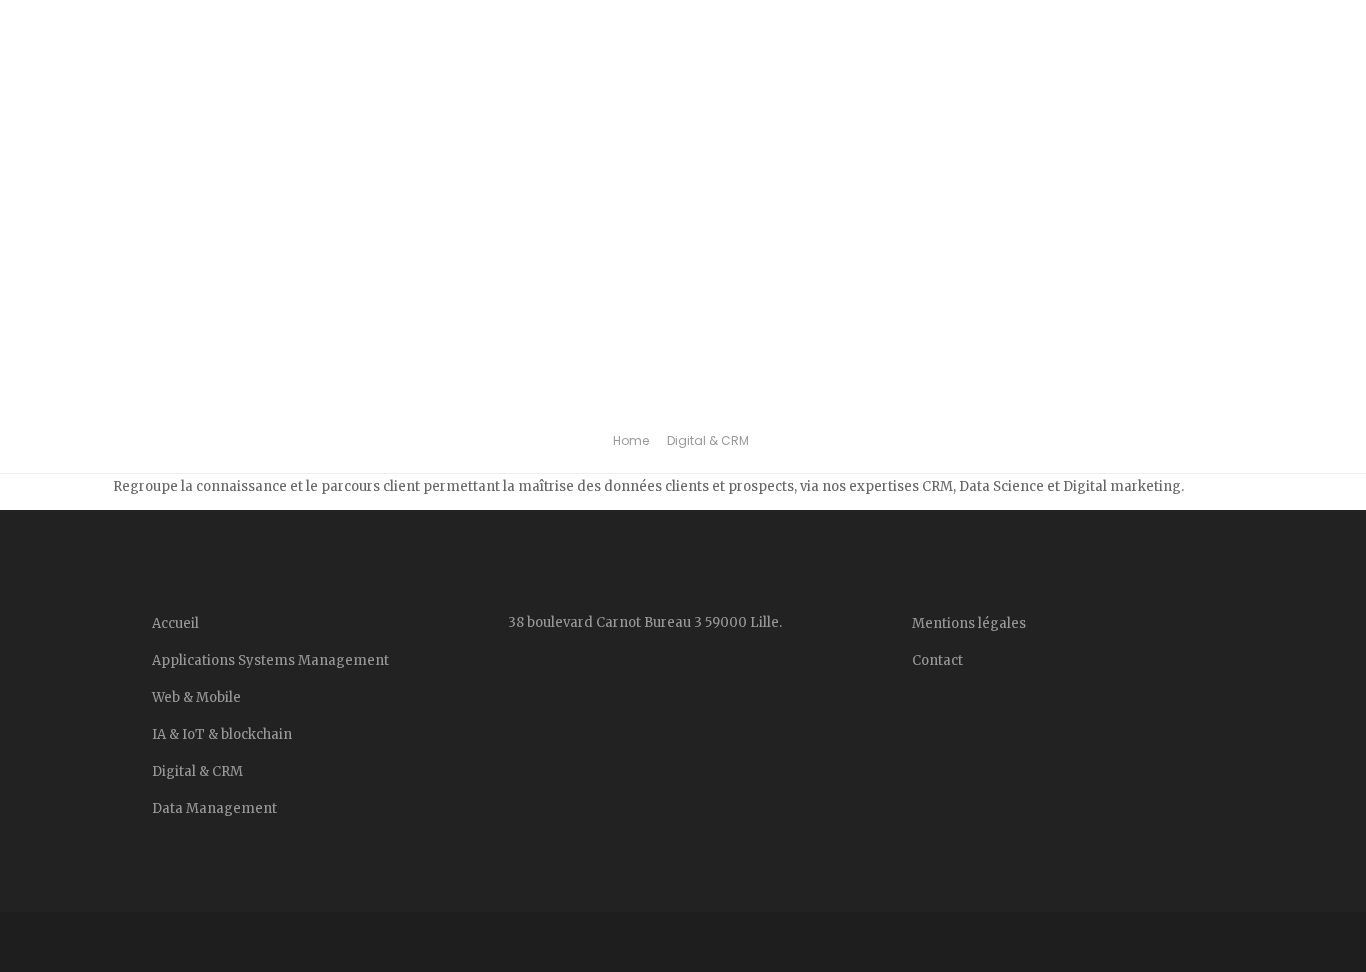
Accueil (101, 66)
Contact (1117, 66)
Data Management (230, 79)
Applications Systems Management (270, 660)
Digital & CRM (380, 79)
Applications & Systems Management (886, 79)
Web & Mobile (694, 79)
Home (631, 440)
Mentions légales (1240, 79)
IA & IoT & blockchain (526, 79)
